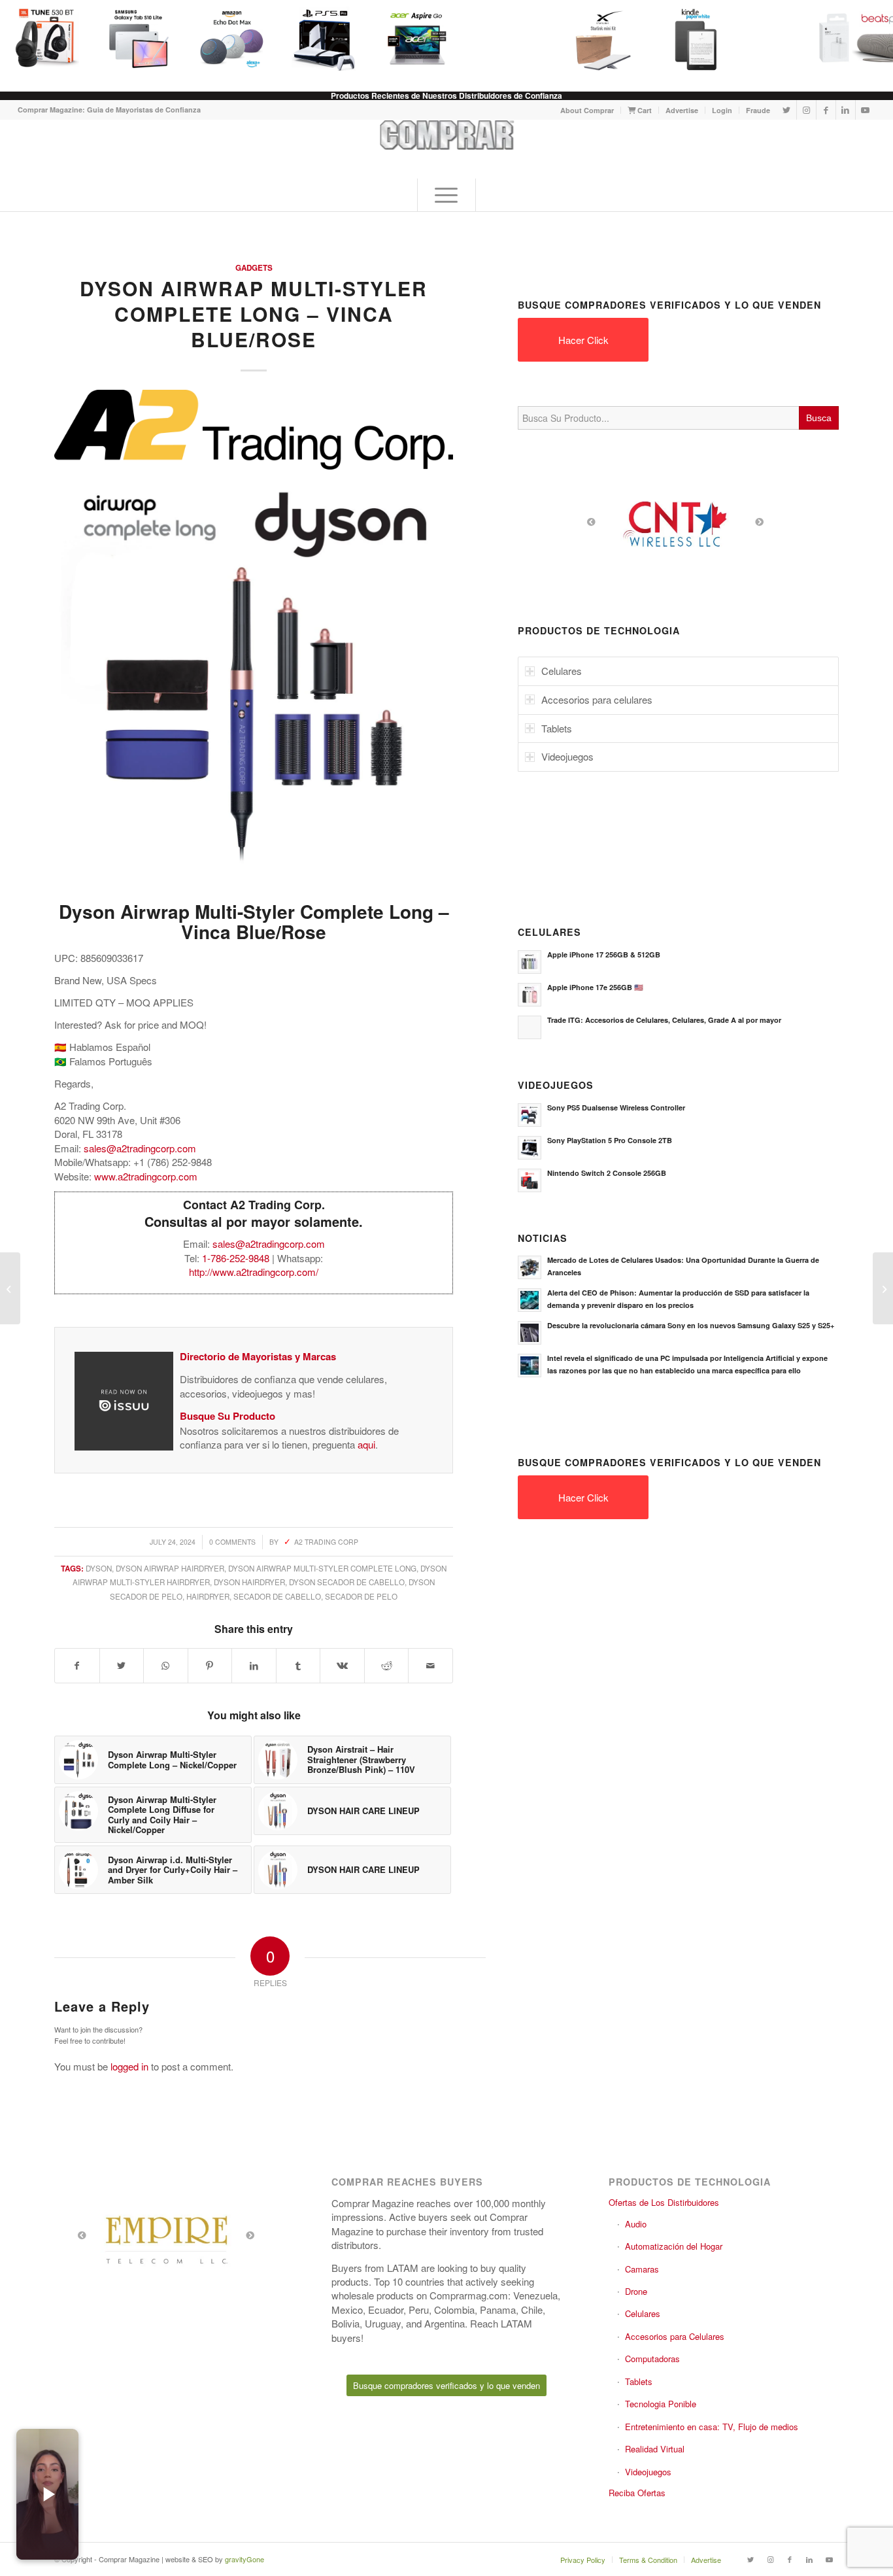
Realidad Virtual (655, 2449)
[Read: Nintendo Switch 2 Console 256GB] (530, 1180)
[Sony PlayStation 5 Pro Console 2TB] (324, 39)
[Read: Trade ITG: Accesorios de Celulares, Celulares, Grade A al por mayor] (530, 1027)
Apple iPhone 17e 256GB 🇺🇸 (595, 987)
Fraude (758, 110)
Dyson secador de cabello (347, 1582)
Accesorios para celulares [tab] (597, 699)
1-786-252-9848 (236, 1258)
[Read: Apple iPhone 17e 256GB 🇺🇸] (530, 995)
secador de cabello (277, 1596)
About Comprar (587, 110)
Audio (636, 2224)
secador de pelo (361, 1596)
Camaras (642, 2269)
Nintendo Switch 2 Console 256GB (607, 1173)
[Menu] (446, 195)
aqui (366, 1444)
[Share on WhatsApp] (166, 1666)
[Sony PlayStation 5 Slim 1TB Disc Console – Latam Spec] (883, 1288)
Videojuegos (648, 2472)
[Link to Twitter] (787, 110)
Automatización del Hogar (674, 2246)
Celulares (643, 2313)
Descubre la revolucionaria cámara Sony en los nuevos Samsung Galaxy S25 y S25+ (691, 1325)
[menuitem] (587, 110)
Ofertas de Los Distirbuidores (664, 2202)
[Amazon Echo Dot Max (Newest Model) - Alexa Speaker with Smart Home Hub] (231, 39)
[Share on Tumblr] (298, 1666)
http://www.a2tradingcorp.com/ (254, 1272)
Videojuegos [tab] (567, 756)
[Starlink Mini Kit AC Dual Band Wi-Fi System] (603, 39)
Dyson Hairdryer (249, 1582)
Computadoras (652, 2359)
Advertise (682, 110)
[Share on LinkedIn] (254, 1666)
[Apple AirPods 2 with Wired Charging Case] (10, 1288)
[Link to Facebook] (826, 110)
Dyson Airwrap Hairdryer (170, 1568)
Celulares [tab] (562, 671)
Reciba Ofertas (637, 2493)
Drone (636, 2291)
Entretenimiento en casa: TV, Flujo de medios (712, 2427)
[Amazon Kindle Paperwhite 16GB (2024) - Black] (696, 39)
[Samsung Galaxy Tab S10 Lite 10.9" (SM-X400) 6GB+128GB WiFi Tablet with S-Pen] (139, 39)
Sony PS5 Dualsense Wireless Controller (616, 1108)
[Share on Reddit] (387, 1666)
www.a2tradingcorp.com (146, 1176)
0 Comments (232, 1542)
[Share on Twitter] (122, 1666)
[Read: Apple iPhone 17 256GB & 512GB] (530, 962)
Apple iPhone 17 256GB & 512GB (604, 954)
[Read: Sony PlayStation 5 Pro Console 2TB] (530, 1148)
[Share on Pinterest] (210, 1666)
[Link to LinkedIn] (846, 110)
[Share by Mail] (430, 1666)
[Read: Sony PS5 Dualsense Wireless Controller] (530, 1115)
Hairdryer (208, 1596)
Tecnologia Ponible (661, 2404)
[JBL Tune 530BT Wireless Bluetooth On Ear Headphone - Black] (46, 39)
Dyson (99, 1568)
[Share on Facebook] (77, 1666)
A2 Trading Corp (326, 1542)
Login (722, 110)
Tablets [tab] (557, 728)
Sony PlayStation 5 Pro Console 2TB (610, 1140)
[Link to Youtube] (866, 110)
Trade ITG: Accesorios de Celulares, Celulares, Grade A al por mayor (664, 1020)
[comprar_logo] (446, 149)
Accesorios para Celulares (675, 2336)
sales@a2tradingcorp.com (140, 1148)
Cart (644, 110)
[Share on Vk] (342, 1666)
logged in (129, 2066)
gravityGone (244, 2559)
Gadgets (254, 268)
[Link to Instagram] (806, 110)
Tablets (639, 2381)
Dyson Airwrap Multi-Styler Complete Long (322, 1568)
